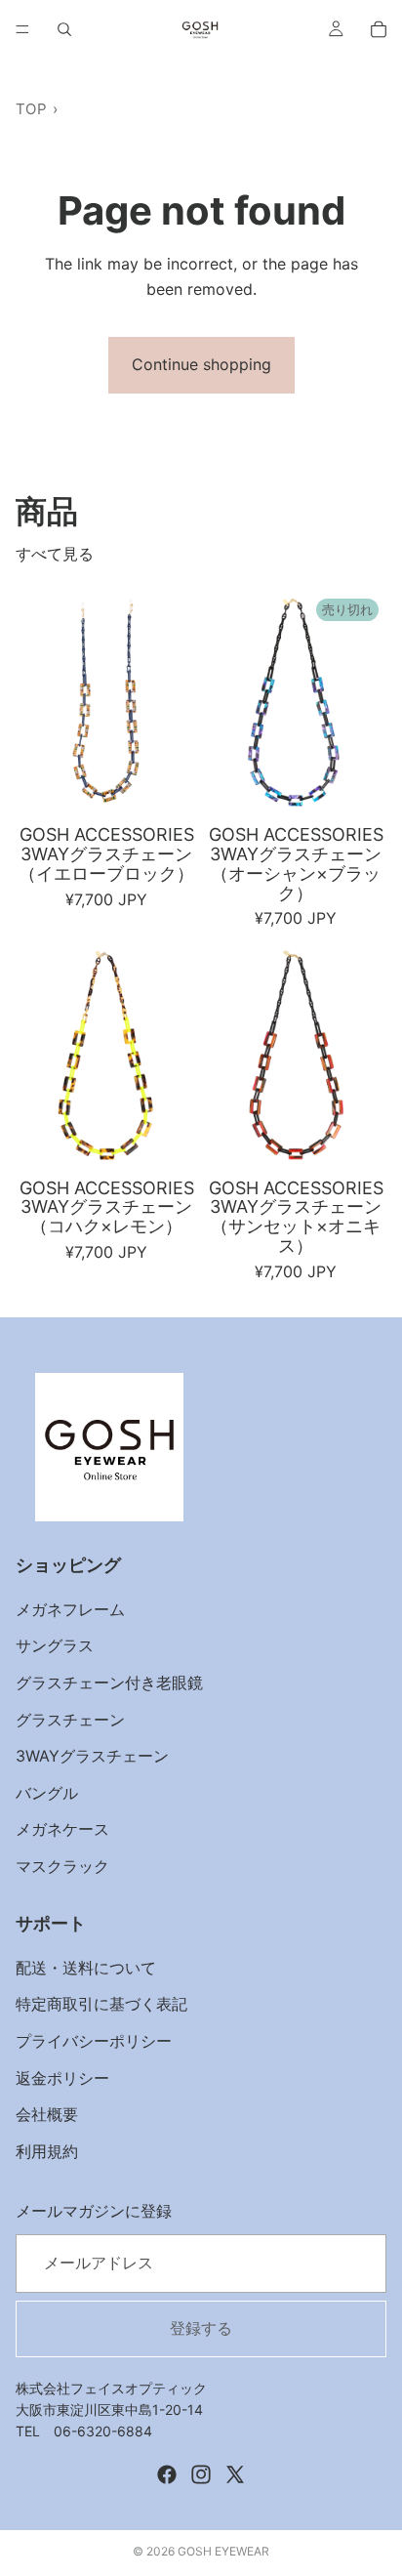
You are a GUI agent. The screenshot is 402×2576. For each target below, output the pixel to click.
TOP (31, 109)
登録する (201, 2328)
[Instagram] (201, 2474)
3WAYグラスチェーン (92, 1757)
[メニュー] (22, 29)
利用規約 (47, 2151)
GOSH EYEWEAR (223, 2551)
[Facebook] (167, 2474)
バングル (47, 1793)
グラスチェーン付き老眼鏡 (109, 1683)
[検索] (64, 29)
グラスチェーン (70, 1720)
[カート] (379, 29)
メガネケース (62, 1830)
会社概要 (47, 2115)
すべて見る (55, 554)
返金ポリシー (62, 2078)
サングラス (55, 1646)
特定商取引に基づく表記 (101, 2005)
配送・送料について (86, 1968)
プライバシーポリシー (94, 2041)
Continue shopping (201, 364)
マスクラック (62, 1866)
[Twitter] (235, 2474)
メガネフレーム (70, 1609)
